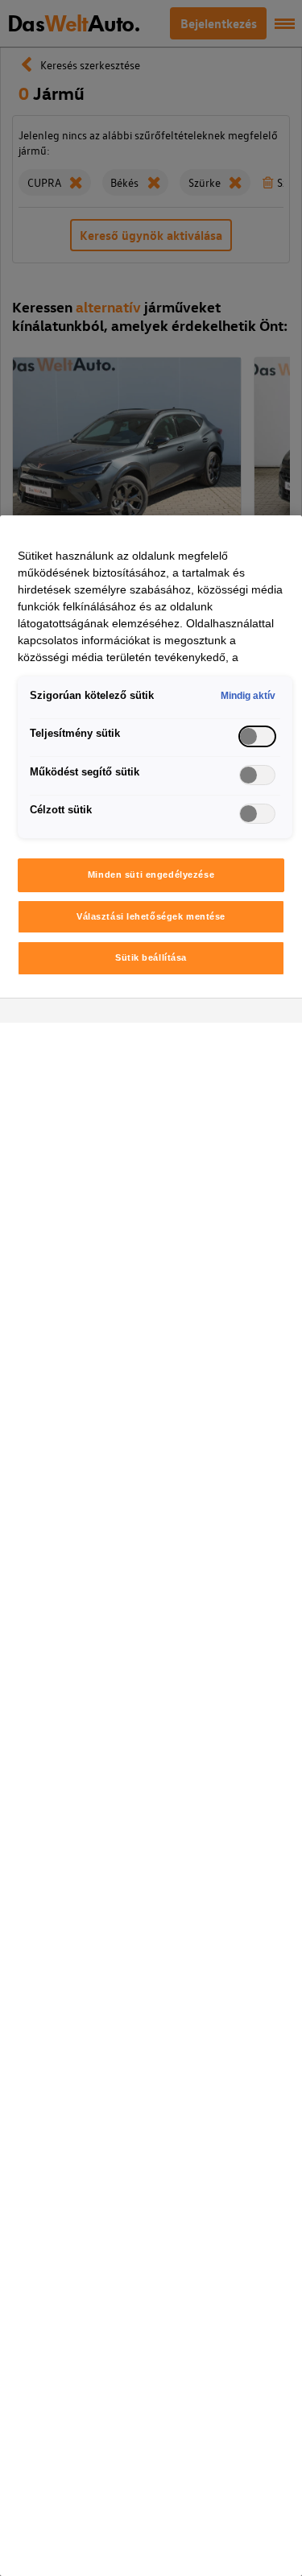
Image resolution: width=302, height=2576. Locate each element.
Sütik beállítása (151, 957)
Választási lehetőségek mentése (151, 916)
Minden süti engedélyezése (151, 875)
